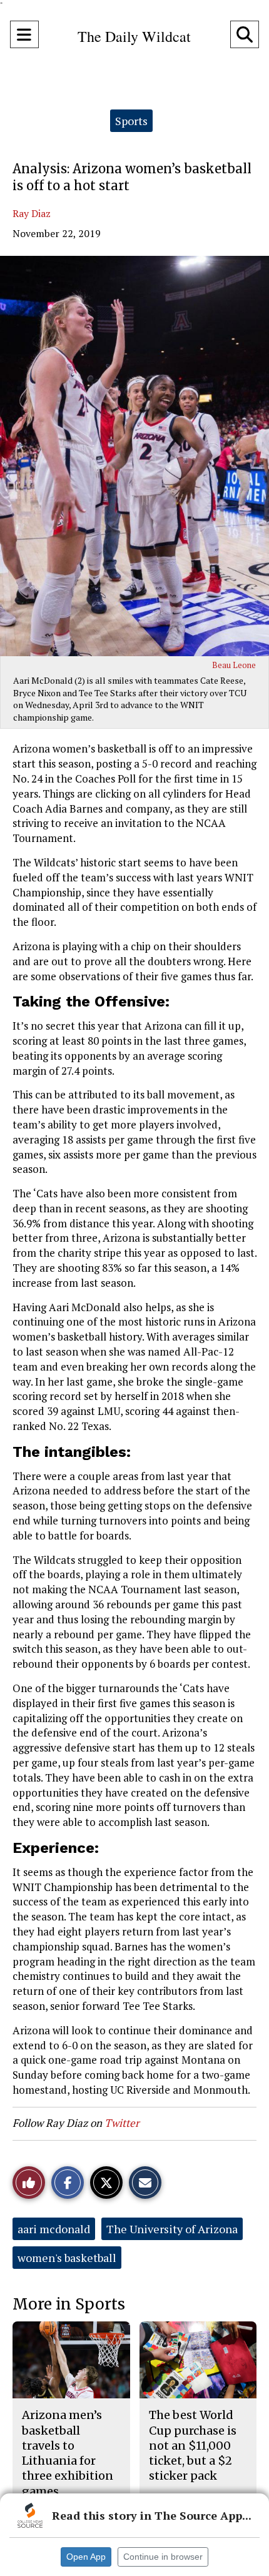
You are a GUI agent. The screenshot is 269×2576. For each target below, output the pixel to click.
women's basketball (67, 2258)
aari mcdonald (54, 2229)
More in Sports (69, 2304)
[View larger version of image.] (134, 456)
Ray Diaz (32, 213)
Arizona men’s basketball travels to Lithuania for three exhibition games (68, 2453)
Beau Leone (234, 665)
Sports (131, 121)
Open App (86, 2557)
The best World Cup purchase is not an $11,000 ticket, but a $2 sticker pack (193, 2445)
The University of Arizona (172, 2229)
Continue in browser (163, 2557)
